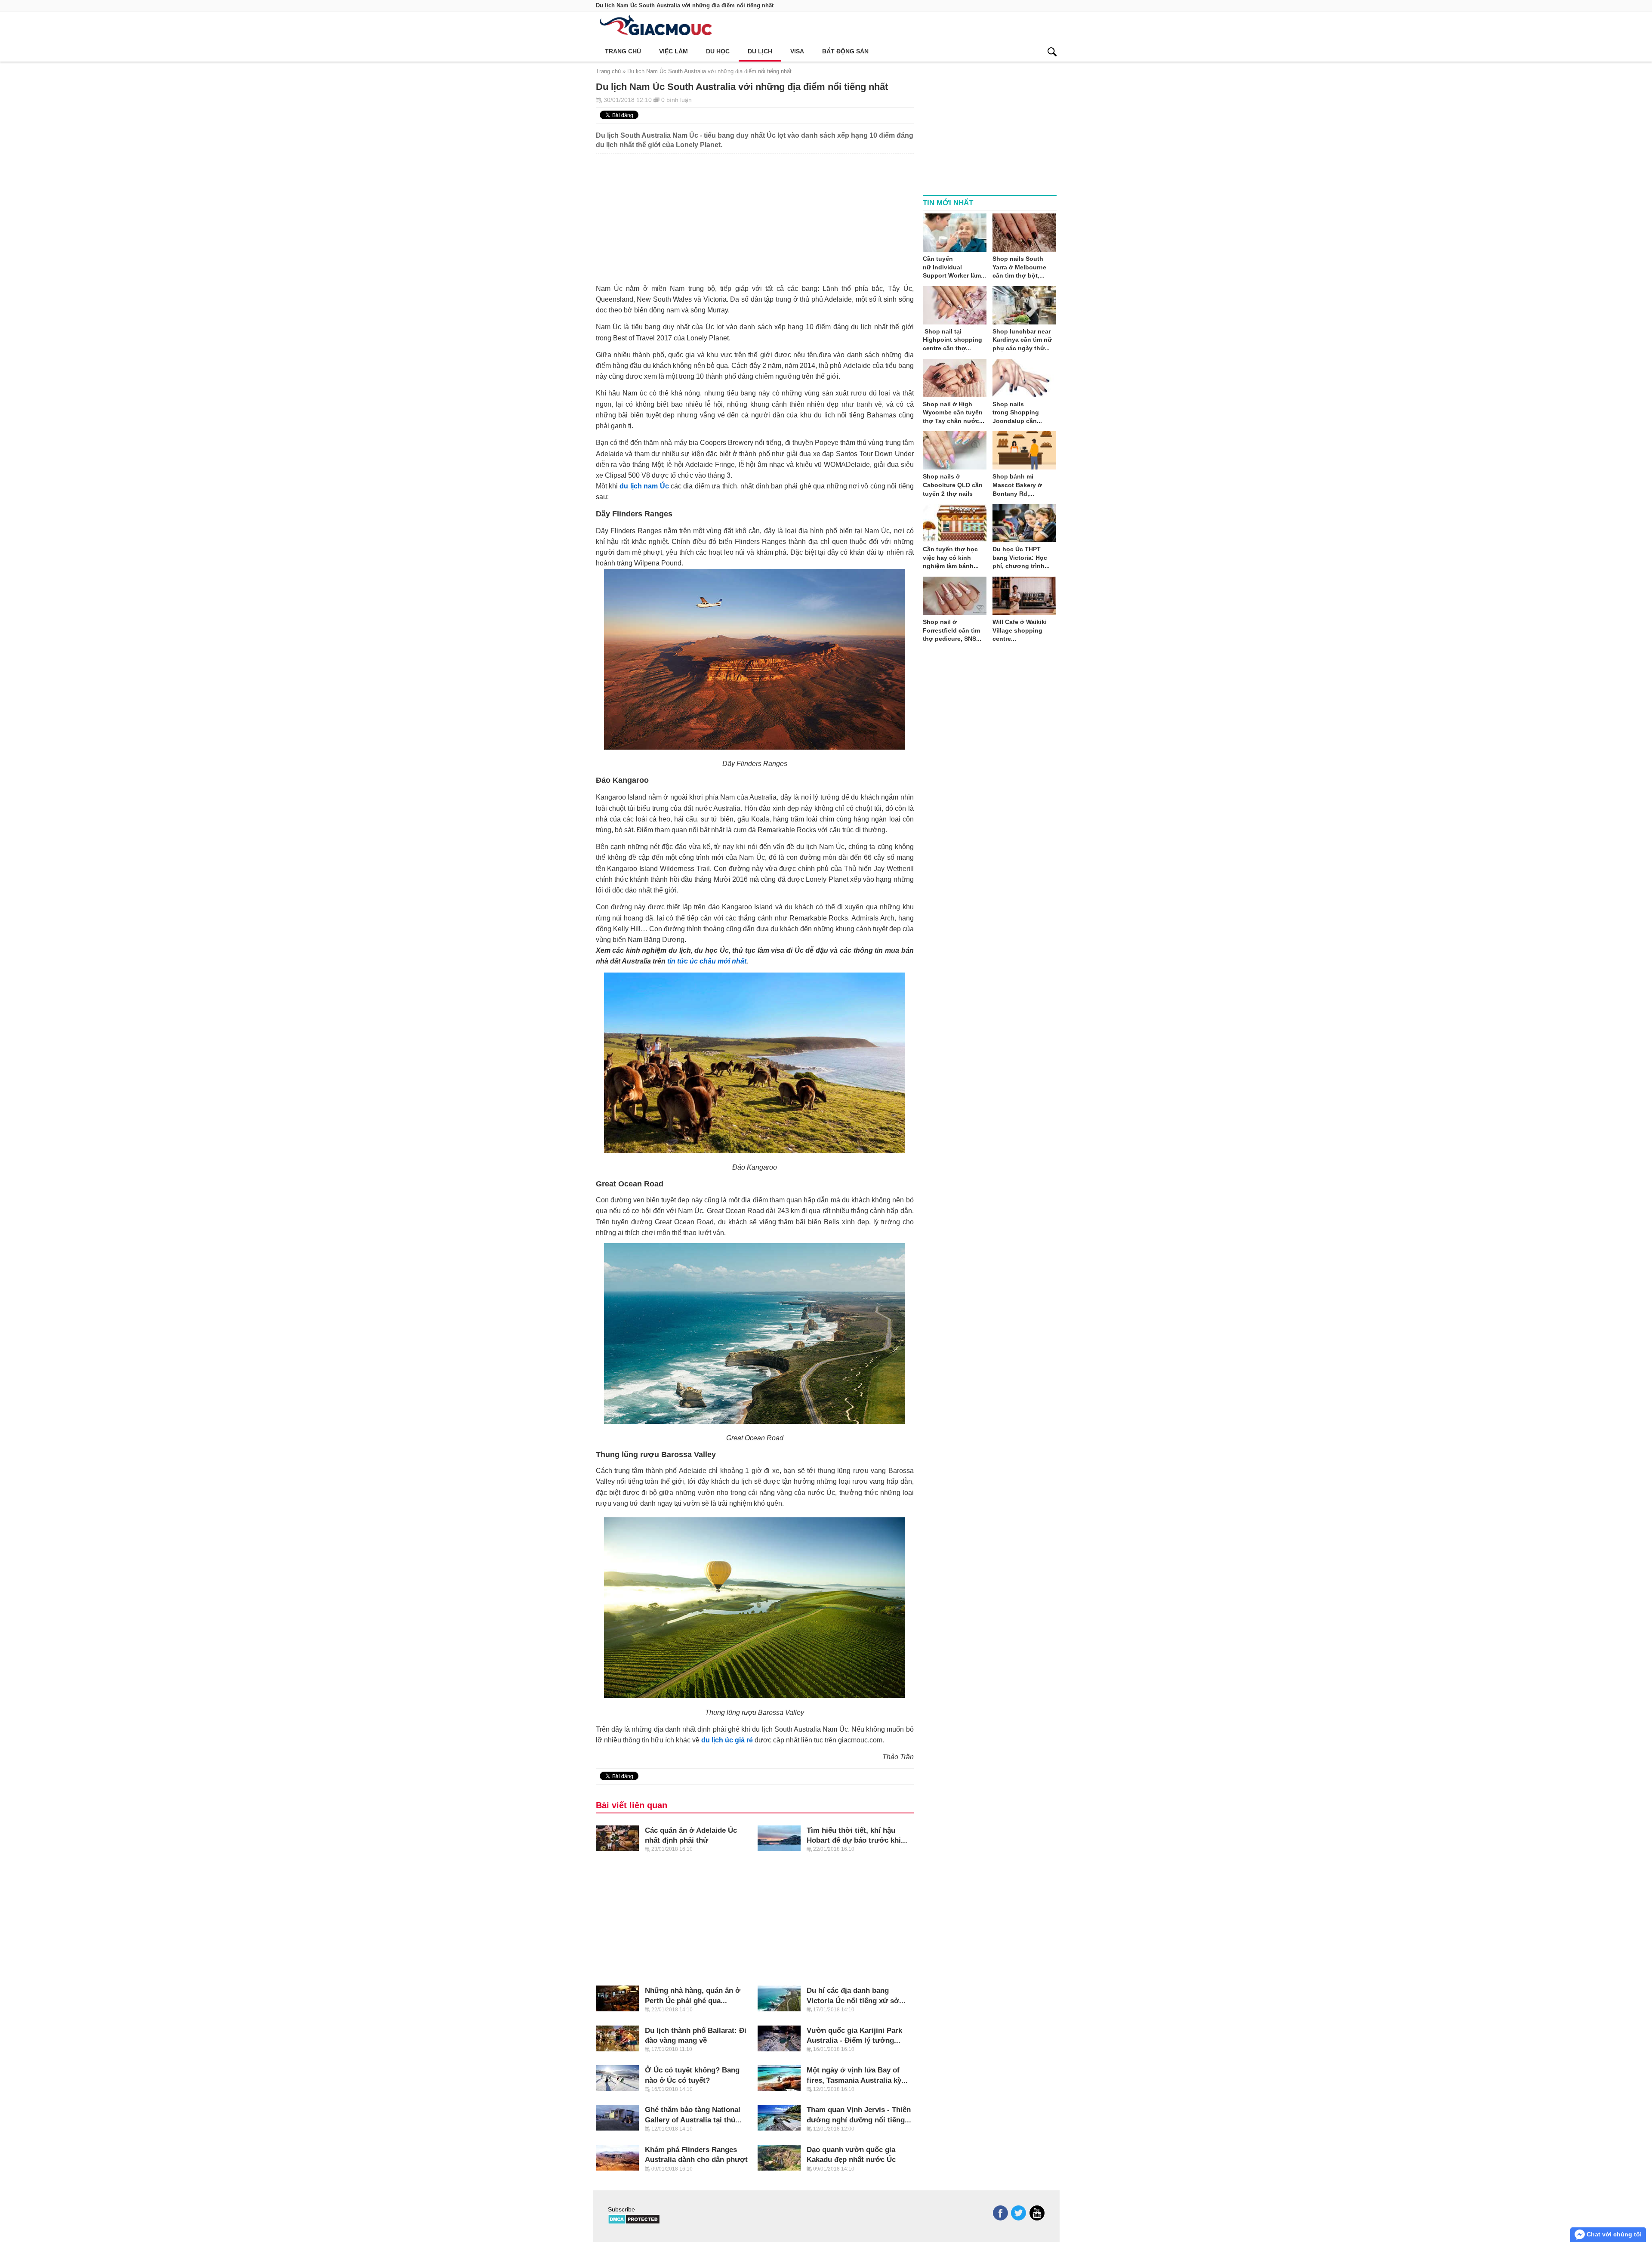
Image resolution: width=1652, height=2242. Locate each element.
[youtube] (1037, 2213)
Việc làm (673, 51)
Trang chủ (623, 51)
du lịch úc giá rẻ (727, 1740)
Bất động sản (845, 51)
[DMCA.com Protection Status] (634, 2222)
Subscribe (621, 2209)
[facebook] (1000, 2213)
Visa (797, 51)
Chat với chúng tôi (1613, 2234)
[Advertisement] (755, 214)
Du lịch (760, 51)
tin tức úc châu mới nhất (707, 961)
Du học (718, 51)
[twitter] (1019, 2213)
